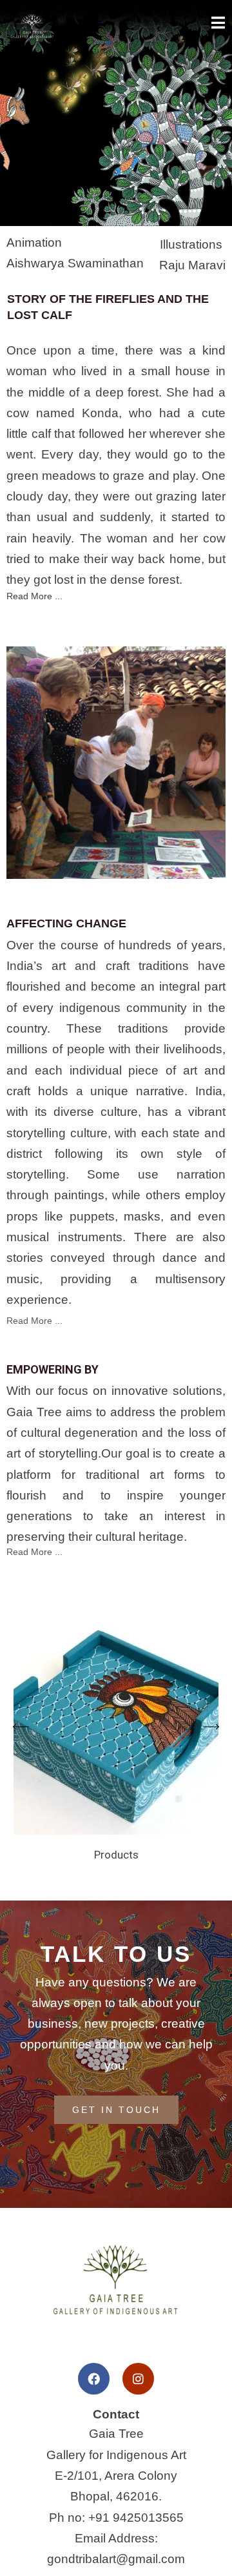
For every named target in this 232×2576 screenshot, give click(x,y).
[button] (21, 1727)
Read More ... (34, 596)
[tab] (116, 595)
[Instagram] (138, 2379)
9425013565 (148, 2518)
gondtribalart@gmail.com (116, 2559)
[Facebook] (94, 2379)
